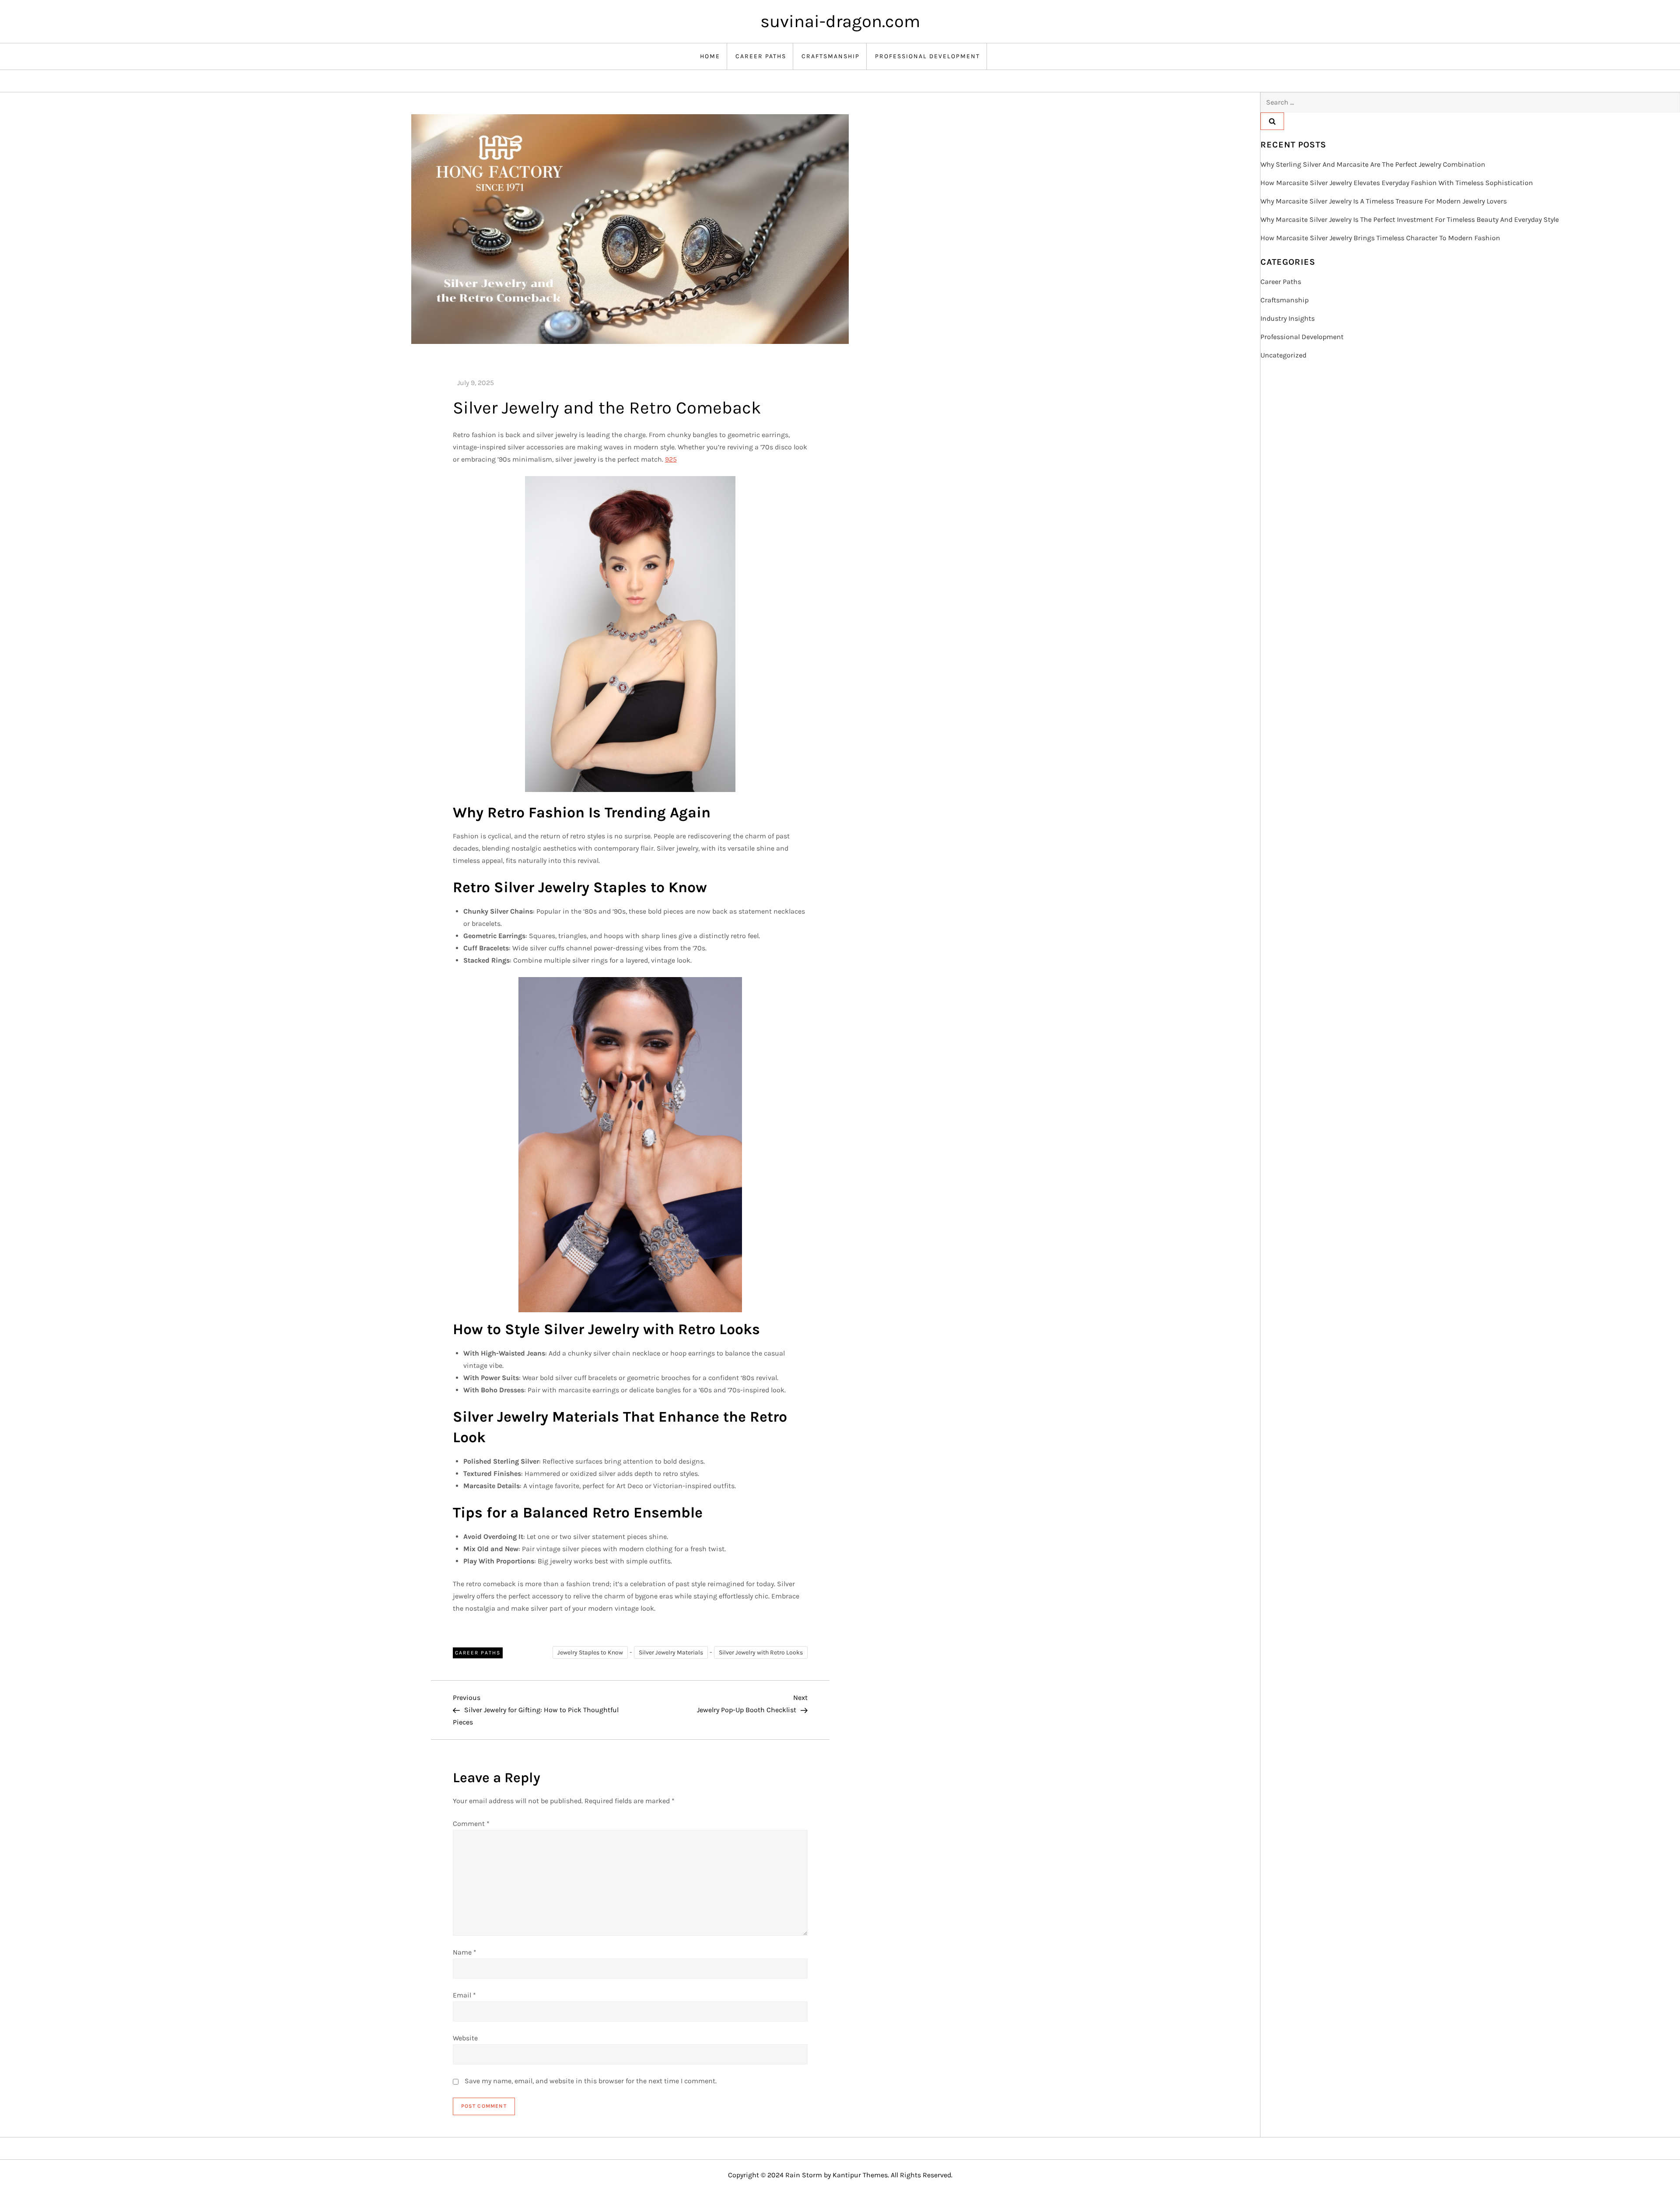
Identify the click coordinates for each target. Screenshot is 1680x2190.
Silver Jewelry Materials (671, 1652)
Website (465, 2038)
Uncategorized (1283, 355)
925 (671, 459)
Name (465, 1952)
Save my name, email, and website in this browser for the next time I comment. (591, 2081)
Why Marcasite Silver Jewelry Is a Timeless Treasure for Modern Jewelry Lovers (1384, 201)
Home (710, 56)
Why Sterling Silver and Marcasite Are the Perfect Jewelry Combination (1373, 164)
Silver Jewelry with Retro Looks (761, 1652)
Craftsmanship (831, 56)
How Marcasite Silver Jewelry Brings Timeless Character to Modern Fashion (1380, 238)
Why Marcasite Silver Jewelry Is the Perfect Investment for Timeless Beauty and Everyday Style (1410, 219)
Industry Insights (1288, 318)
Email (464, 1995)
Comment (471, 1824)
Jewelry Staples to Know (590, 1652)
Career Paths (761, 56)
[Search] (1272, 121)
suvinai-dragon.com (840, 21)
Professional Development (927, 56)
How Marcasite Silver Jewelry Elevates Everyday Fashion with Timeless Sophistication (1397, 183)
